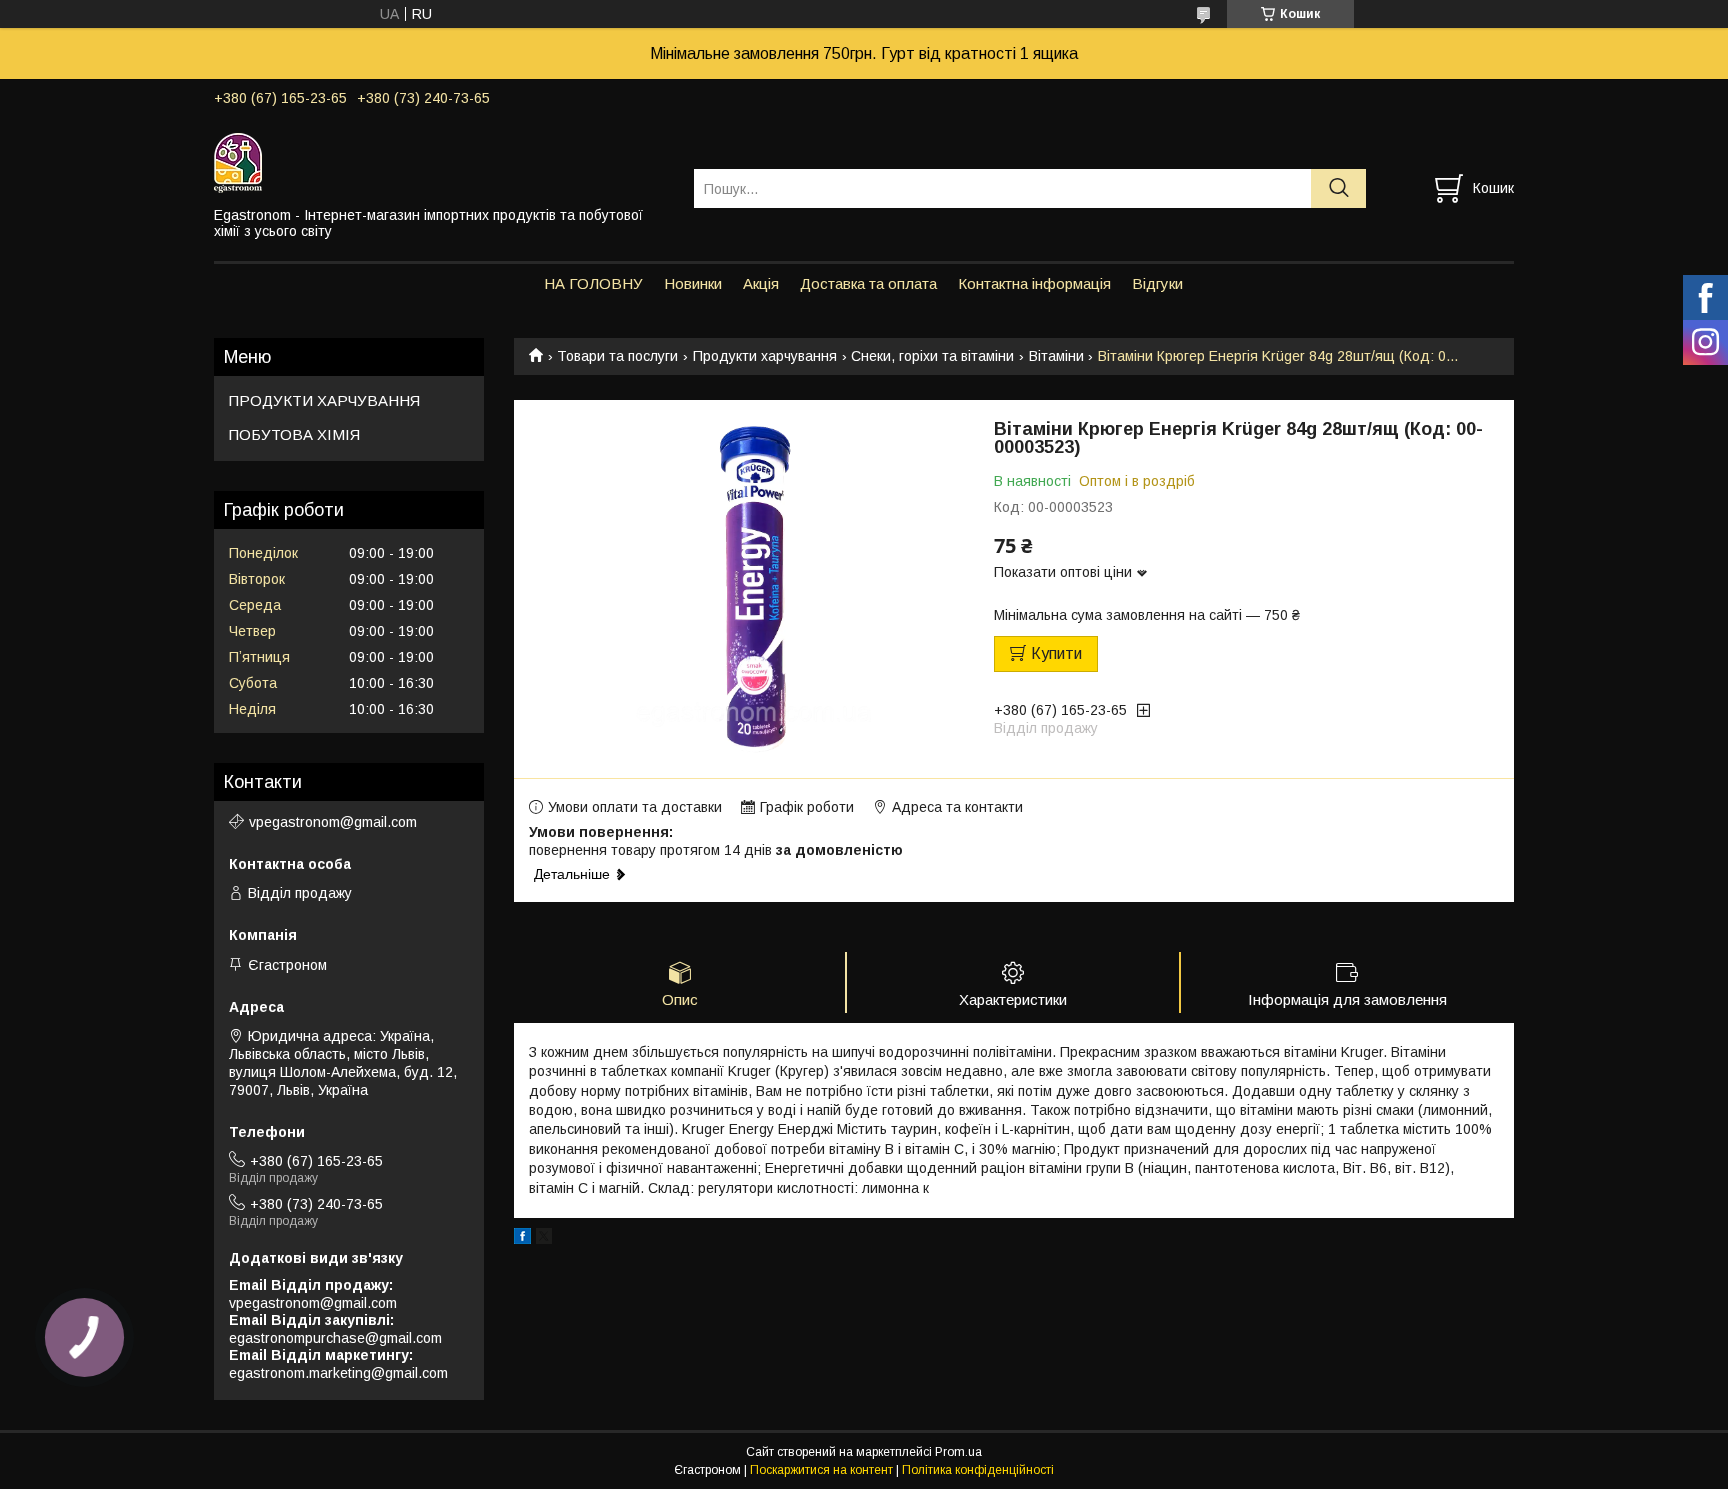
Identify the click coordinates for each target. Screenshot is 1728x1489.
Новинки (693, 283)
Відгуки (1157, 283)
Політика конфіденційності (978, 1470)
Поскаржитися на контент (821, 1470)
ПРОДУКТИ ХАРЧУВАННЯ (324, 400)
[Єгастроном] (441, 162)
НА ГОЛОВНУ (593, 283)
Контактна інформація (1034, 283)
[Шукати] (1338, 188)
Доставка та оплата (868, 283)
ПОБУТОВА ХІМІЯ (294, 434)
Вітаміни (1056, 356)
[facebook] (522, 1239)
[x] (544, 1239)
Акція (761, 283)
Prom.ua (958, 1452)
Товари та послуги (617, 356)
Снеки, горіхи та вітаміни (932, 356)
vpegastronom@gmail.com (333, 822)
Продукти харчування (765, 356)
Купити (1056, 653)
